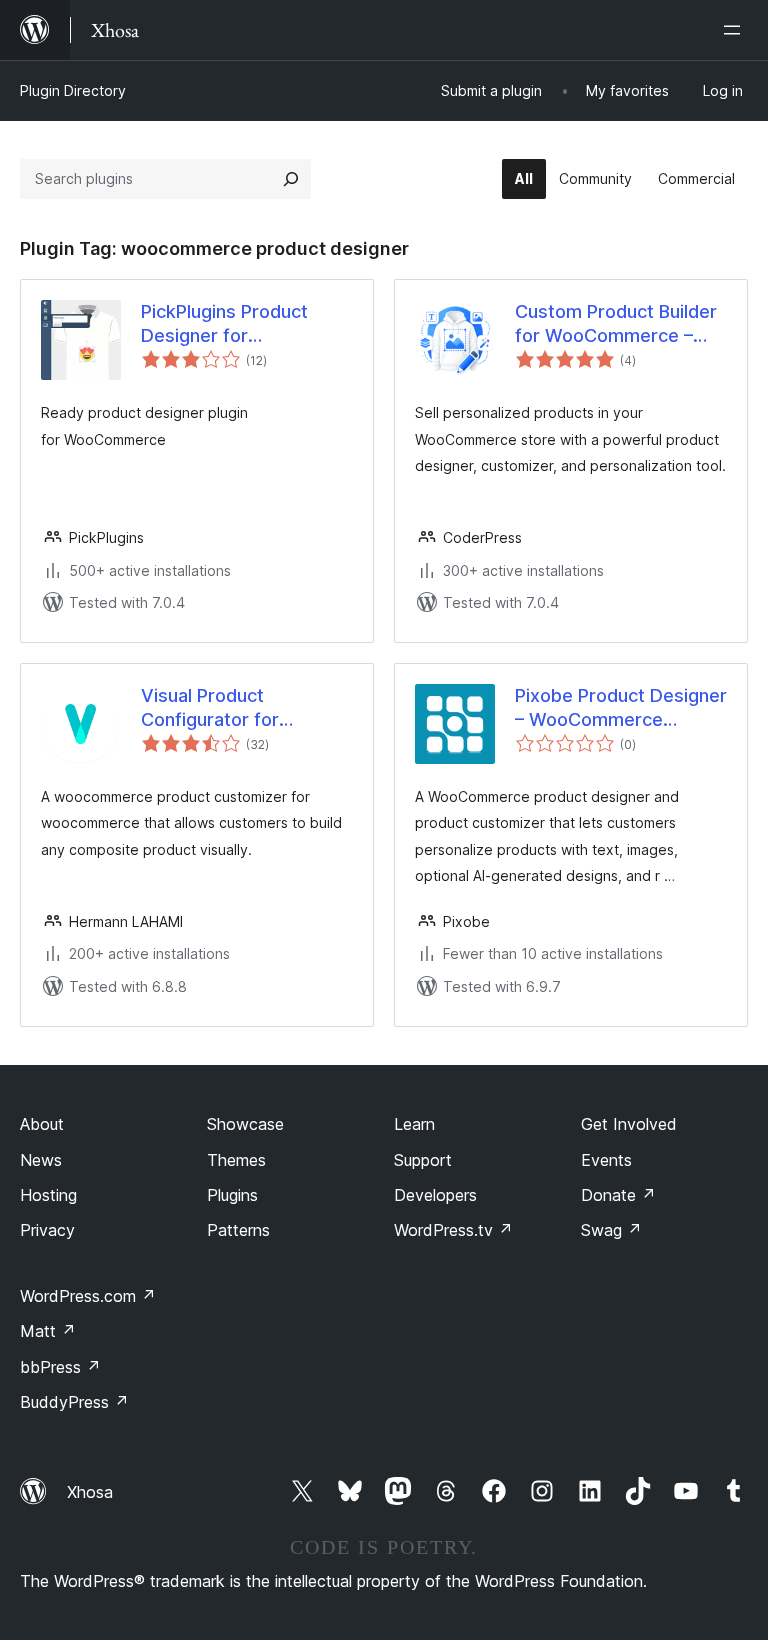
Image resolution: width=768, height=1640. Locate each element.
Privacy (47, 1230)
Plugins (232, 1195)
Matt (48, 1331)
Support (423, 1160)
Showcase (245, 1124)
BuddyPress (74, 1402)
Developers (435, 1195)
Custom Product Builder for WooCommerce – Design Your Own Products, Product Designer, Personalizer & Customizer (619, 324)
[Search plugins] (291, 179)
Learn (414, 1124)
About (42, 1124)
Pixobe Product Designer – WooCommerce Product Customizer (621, 708)
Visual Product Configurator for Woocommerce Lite (225, 708)
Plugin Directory (73, 90)
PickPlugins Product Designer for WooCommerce (224, 324)
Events (606, 1160)
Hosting (48, 1195)
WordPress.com (88, 1296)
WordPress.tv (453, 1230)
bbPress (60, 1367)
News (41, 1160)
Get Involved (629, 1124)
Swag (611, 1230)
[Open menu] (736, 30)
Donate (618, 1195)
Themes (236, 1160)
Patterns (238, 1230)
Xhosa (90, 1492)
